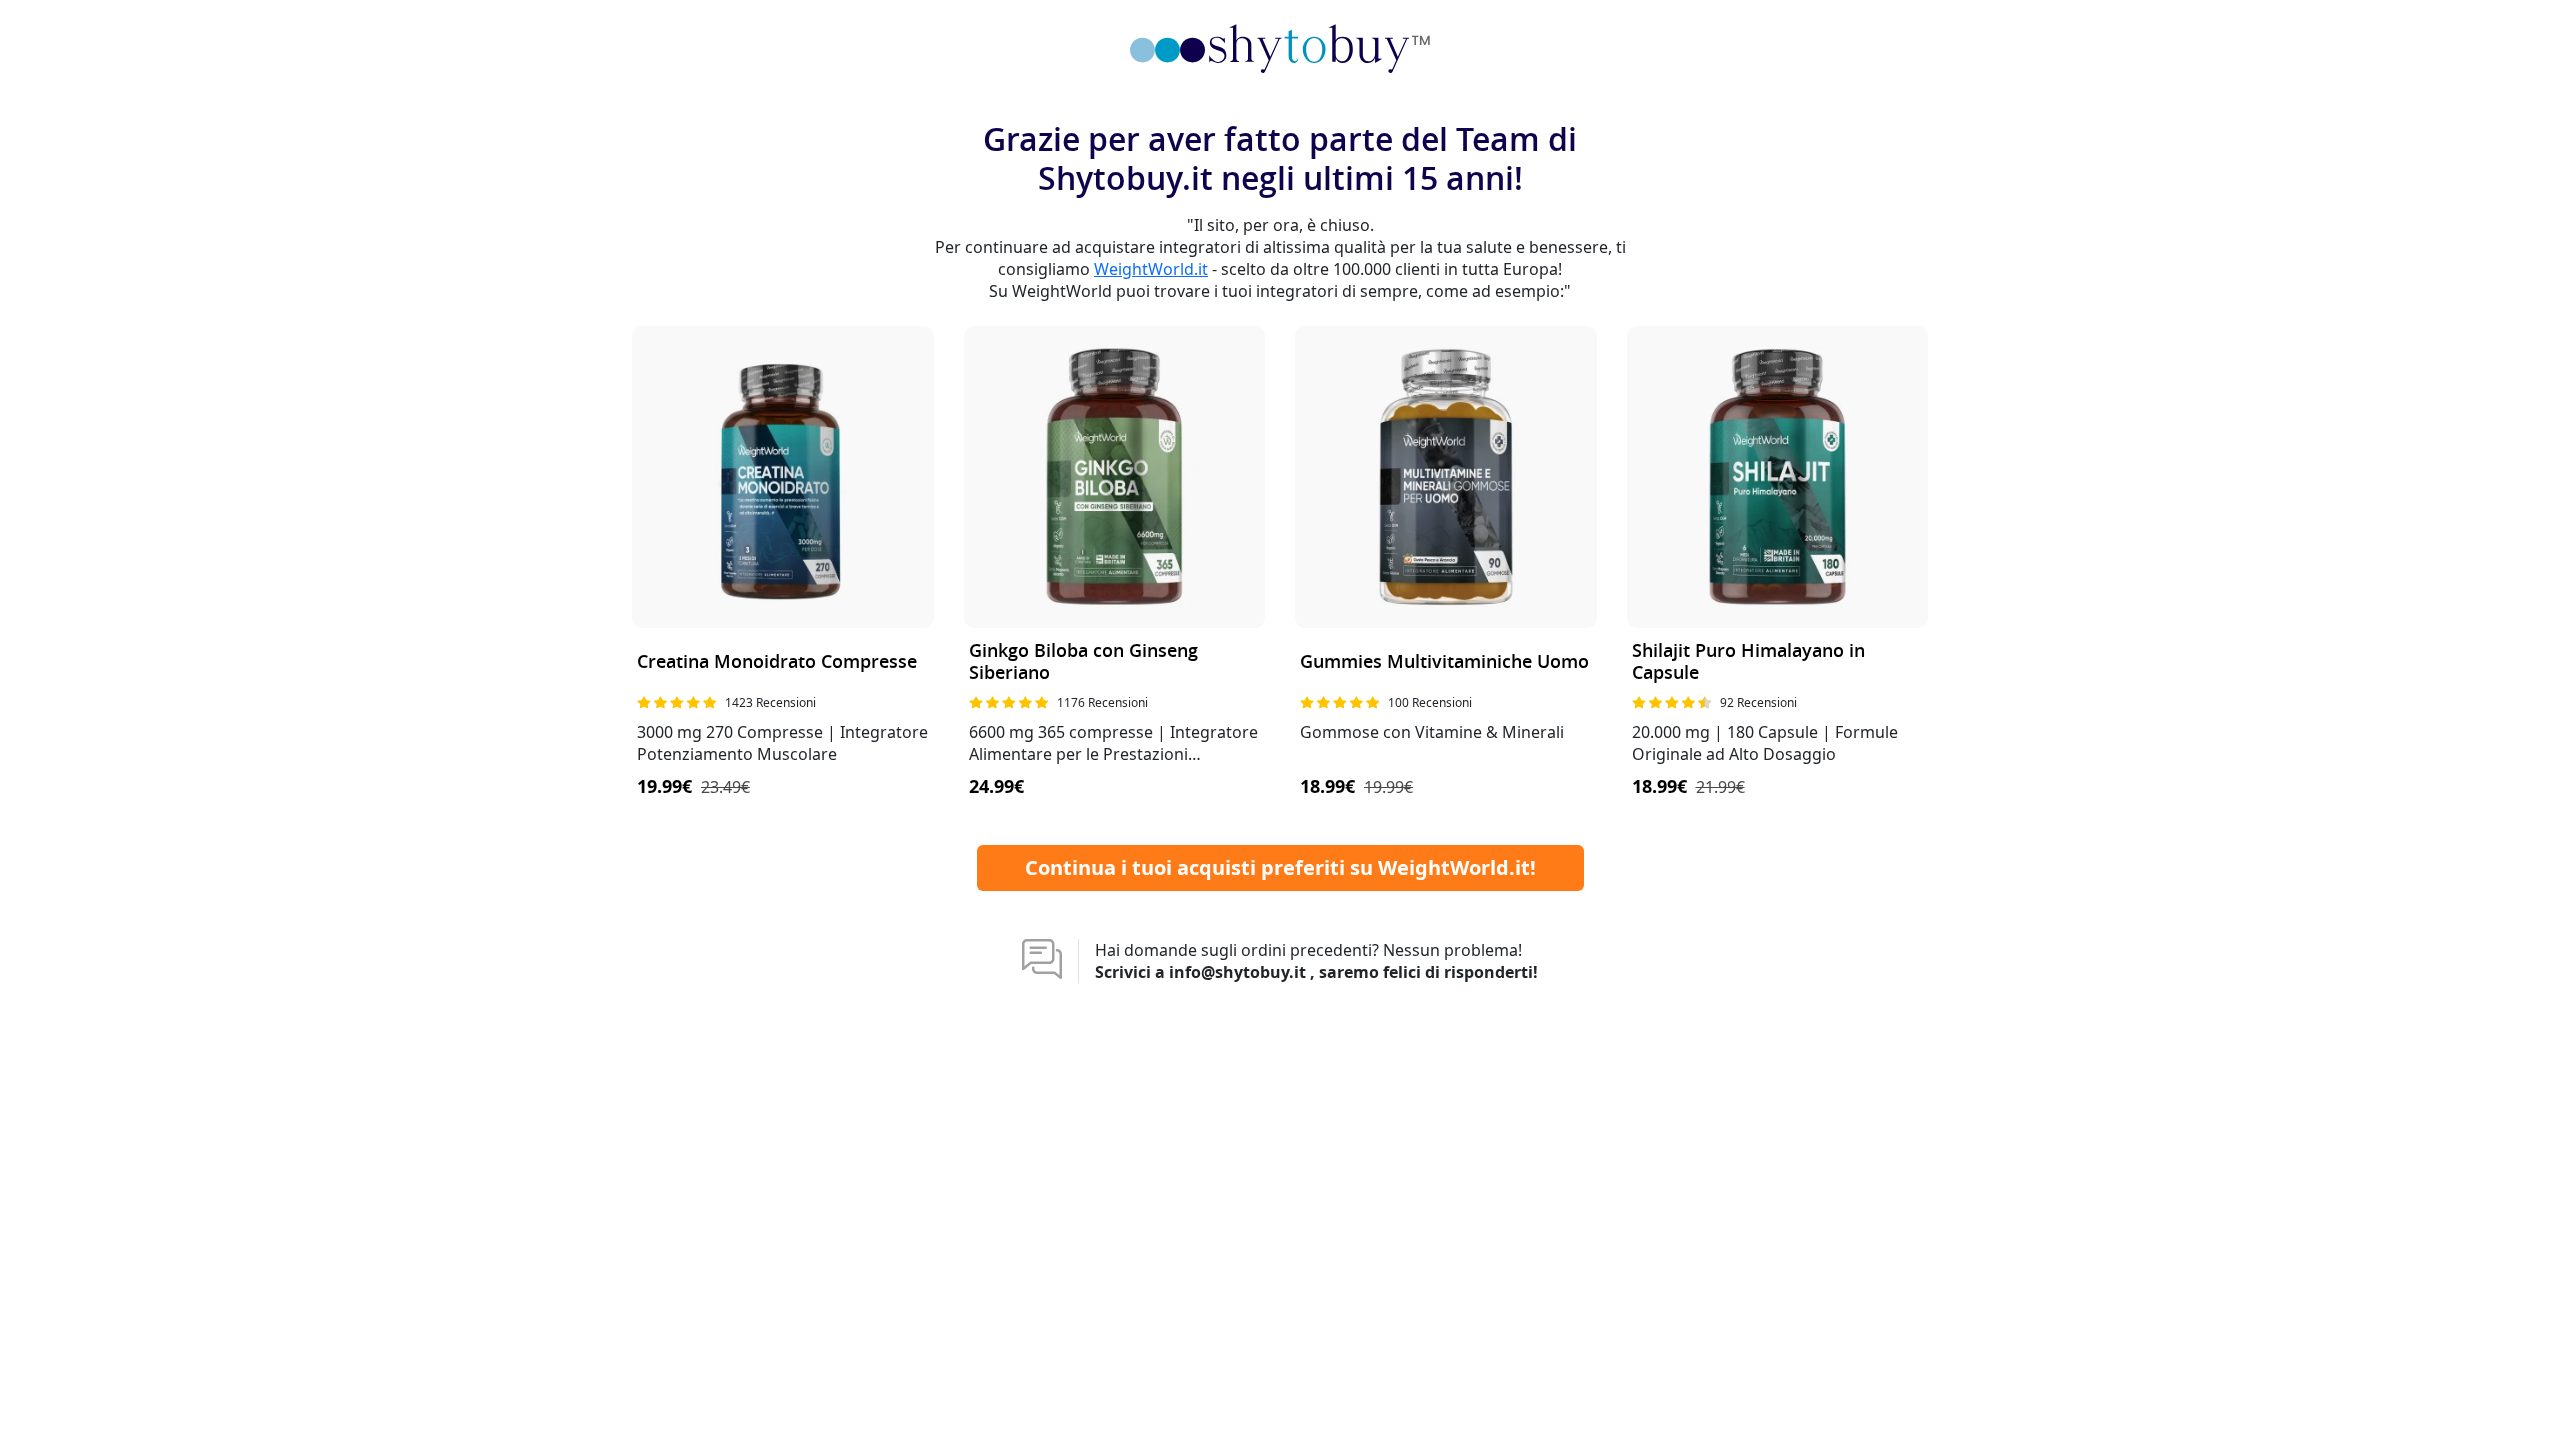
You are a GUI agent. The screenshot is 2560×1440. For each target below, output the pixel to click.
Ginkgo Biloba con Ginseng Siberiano (1083, 662)
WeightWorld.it (1151, 269)
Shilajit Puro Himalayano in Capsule (1748, 662)
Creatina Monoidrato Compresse (777, 662)
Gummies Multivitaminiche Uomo (1444, 662)
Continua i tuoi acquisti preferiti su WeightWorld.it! (1280, 867)
